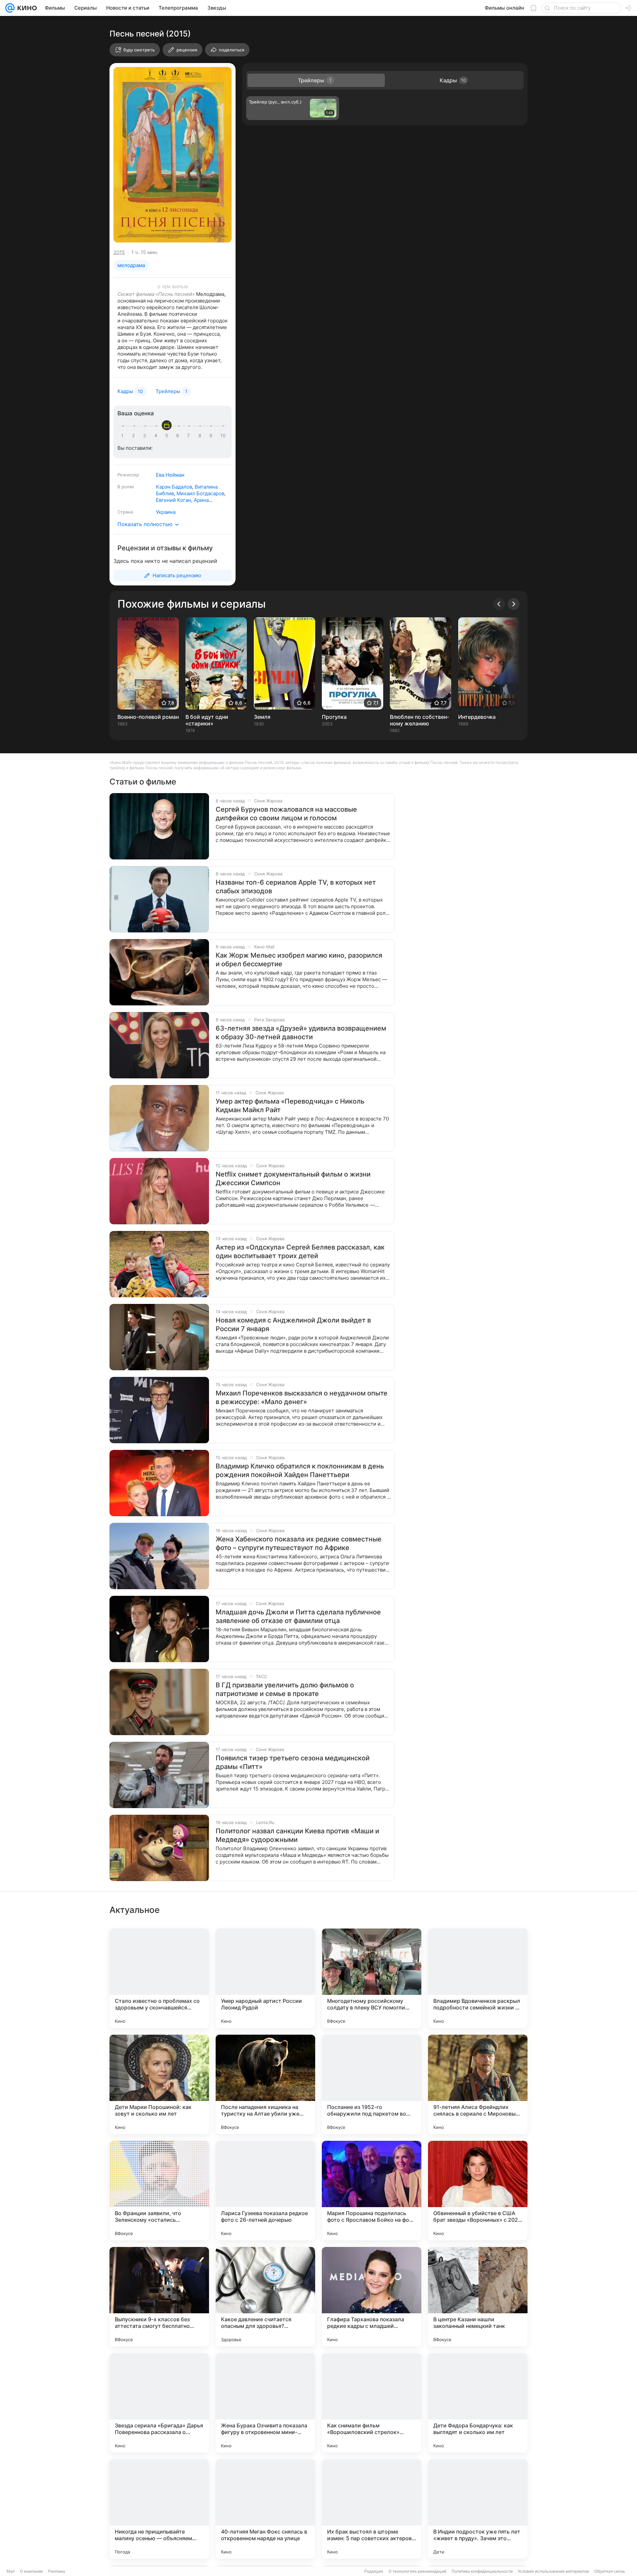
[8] (201, 436)
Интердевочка (477, 717)
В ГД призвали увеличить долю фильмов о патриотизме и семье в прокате (285, 1689)
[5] (168, 436)
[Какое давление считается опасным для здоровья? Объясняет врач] (265, 2297)
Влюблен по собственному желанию (419, 720)
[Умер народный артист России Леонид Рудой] (265, 1978)
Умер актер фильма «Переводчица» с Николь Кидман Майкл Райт (290, 1106)
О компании (31, 2571)
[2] (135, 436)
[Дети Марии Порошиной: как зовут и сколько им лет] (159, 2084)
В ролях (126, 487)
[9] (212, 436)
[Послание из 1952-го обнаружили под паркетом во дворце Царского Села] (372, 2084)
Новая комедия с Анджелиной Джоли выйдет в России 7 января (293, 1324)
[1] (124, 436)
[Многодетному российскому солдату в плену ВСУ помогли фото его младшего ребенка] (372, 1978)
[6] (179, 436)
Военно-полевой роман (148, 717)
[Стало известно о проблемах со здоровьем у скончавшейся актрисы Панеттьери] (159, 1978)
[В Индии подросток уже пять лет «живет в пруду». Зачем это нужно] (478, 2509)
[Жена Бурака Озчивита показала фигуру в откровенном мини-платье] (265, 2403)
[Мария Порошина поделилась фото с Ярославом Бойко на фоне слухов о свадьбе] (372, 2191)
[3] (146, 436)
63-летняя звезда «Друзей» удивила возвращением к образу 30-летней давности (301, 1033)
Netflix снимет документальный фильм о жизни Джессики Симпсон (293, 1179)
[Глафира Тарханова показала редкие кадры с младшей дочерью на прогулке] (372, 2297)
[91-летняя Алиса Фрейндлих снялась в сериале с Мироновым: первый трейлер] (478, 2084)
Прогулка (334, 717)
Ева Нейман (170, 475)
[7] (190, 436)
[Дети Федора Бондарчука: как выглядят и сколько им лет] (478, 2403)
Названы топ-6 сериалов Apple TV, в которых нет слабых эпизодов (296, 887)
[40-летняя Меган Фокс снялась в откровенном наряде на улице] (265, 2509)
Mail (11, 2571)
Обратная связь (610, 2571)
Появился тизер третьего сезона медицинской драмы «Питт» (293, 1762)
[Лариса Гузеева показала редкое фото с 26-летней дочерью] (265, 2191)
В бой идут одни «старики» (207, 720)
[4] (157, 436)
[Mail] (10, 8)
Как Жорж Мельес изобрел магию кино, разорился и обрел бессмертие (299, 960)
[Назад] (499, 604)
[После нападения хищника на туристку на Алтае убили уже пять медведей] (265, 2084)
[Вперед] (514, 604)
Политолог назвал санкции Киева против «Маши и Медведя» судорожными (297, 1835)
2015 (119, 252)
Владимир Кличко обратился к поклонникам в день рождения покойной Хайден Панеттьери (300, 1470)
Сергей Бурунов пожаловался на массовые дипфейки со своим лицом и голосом (286, 814)
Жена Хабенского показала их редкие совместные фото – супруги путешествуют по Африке (299, 1543)
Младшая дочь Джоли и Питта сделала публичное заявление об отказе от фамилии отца (298, 1616)
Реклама (57, 2571)
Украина (166, 512)
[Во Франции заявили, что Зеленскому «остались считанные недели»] (159, 2191)
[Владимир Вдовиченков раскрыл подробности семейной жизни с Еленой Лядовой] (478, 1978)
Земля (262, 717)
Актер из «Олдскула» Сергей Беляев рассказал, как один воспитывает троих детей (300, 1252)
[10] (223, 436)
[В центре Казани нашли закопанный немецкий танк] (478, 2297)
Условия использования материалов (553, 2571)
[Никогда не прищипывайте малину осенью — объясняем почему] (159, 2509)
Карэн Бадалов (174, 487)
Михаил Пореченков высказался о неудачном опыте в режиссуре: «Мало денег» (302, 1397)
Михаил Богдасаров (200, 493)
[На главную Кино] (26, 8)
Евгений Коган (174, 500)
